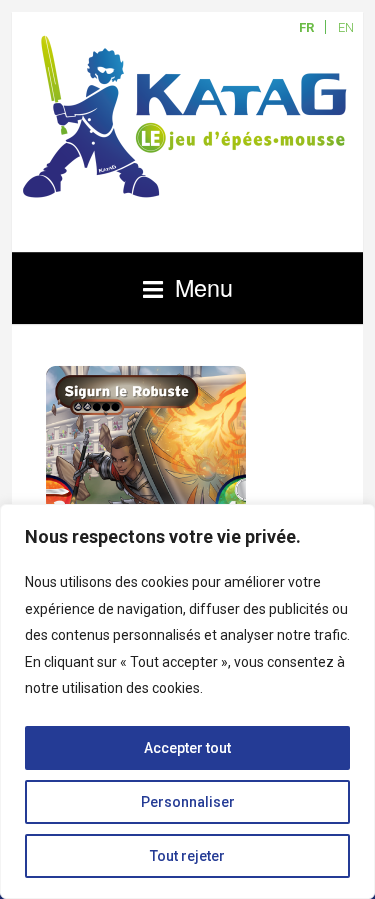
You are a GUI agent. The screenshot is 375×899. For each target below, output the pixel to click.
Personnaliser (188, 802)
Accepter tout (187, 748)
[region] (187, 701)
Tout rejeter (187, 856)
